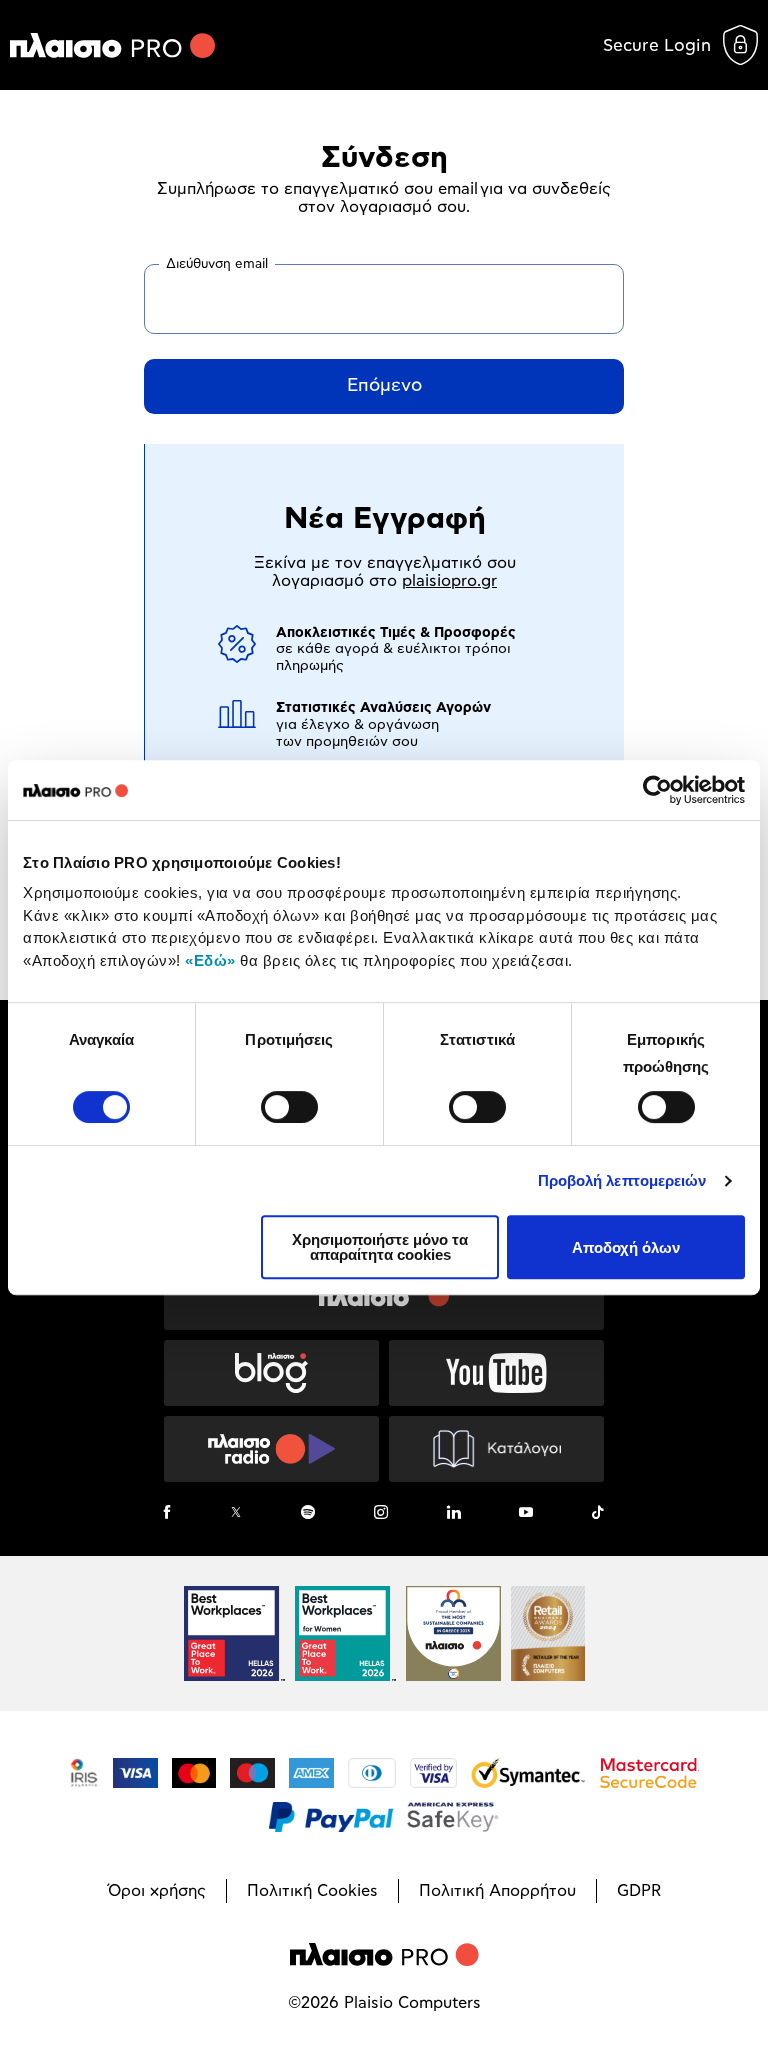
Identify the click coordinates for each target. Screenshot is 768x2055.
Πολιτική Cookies (312, 1891)
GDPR (639, 1891)
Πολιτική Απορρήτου (497, 1891)
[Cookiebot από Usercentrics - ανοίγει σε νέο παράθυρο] (657, 790)
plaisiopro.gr (449, 581)
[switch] (289, 1107)
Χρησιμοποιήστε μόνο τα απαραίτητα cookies (380, 1247)
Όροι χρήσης (157, 1891)
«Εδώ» (210, 960)
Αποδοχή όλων (626, 1247)
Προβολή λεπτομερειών (622, 1180)
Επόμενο (384, 386)
